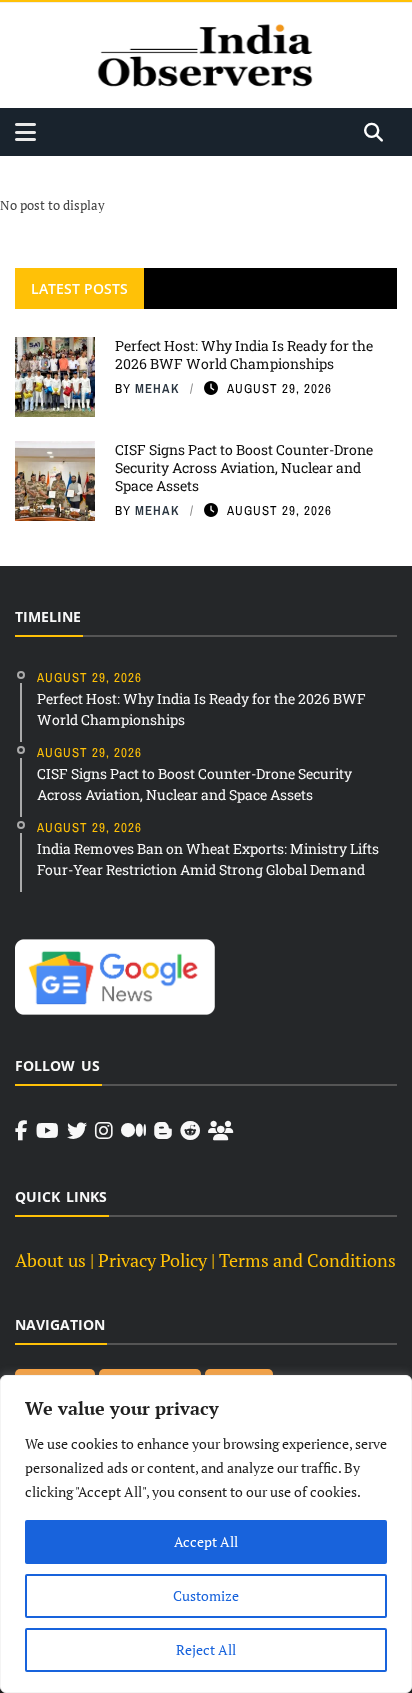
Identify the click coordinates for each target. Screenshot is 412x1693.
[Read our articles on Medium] (133, 1131)
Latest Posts (79, 288)
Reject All (206, 1649)
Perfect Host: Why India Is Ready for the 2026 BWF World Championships (244, 354)
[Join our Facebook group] (220, 1131)
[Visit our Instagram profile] (104, 1131)
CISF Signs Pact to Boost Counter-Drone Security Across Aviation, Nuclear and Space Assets (244, 467)
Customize (206, 1595)
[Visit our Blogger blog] (163, 1131)
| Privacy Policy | (152, 1260)
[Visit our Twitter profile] (77, 1131)
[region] (206, 1534)
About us (50, 1260)
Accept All (206, 1541)
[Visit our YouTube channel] (47, 1131)
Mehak (157, 388)
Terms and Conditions (307, 1260)
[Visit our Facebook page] (21, 1131)
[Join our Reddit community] (190, 1131)
